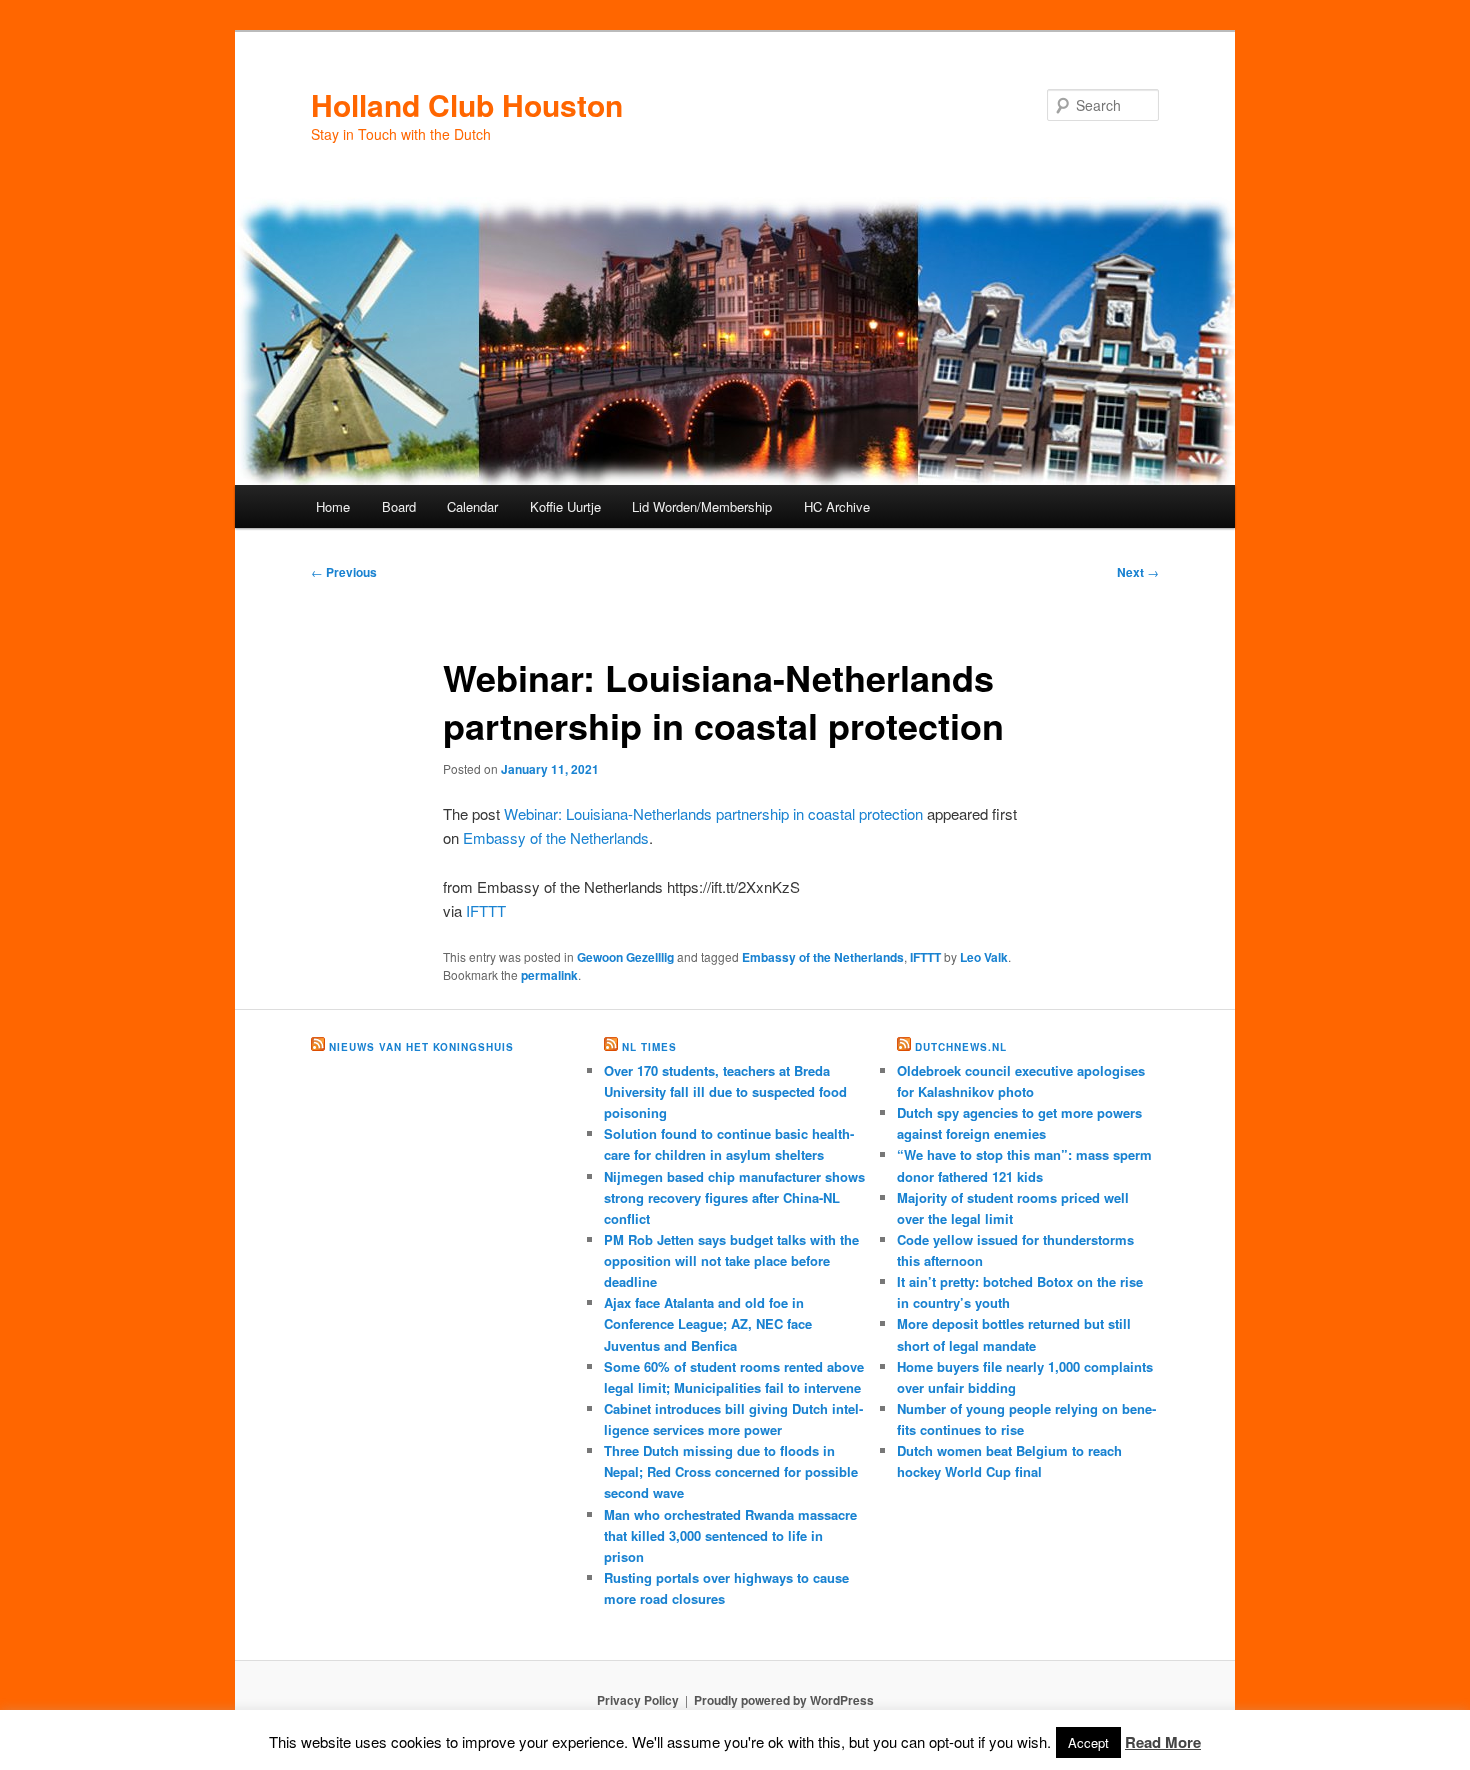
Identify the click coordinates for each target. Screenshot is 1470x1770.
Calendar (472, 506)
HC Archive (837, 506)
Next (1138, 572)
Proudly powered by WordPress (784, 1700)
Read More (1163, 1742)
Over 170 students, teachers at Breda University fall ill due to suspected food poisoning (725, 1091)
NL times (649, 1047)
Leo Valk (984, 957)
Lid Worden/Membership (702, 506)
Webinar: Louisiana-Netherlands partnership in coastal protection (713, 813)
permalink (549, 975)
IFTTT (486, 910)
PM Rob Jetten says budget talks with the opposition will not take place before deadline (731, 1260)
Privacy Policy (638, 1700)
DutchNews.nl (961, 1047)
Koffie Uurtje (565, 506)
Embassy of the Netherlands (556, 837)
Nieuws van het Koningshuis (421, 1047)
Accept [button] (1088, 1742)
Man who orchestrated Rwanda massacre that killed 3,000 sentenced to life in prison (730, 1535)
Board (399, 506)
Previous (344, 572)
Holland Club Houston (467, 104)
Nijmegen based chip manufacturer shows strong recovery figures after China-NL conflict (734, 1197)
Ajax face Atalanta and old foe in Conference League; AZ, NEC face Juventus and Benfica (708, 1323)
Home (333, 506)
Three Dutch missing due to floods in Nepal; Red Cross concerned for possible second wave (731, 1471)
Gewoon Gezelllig (625, 957)
